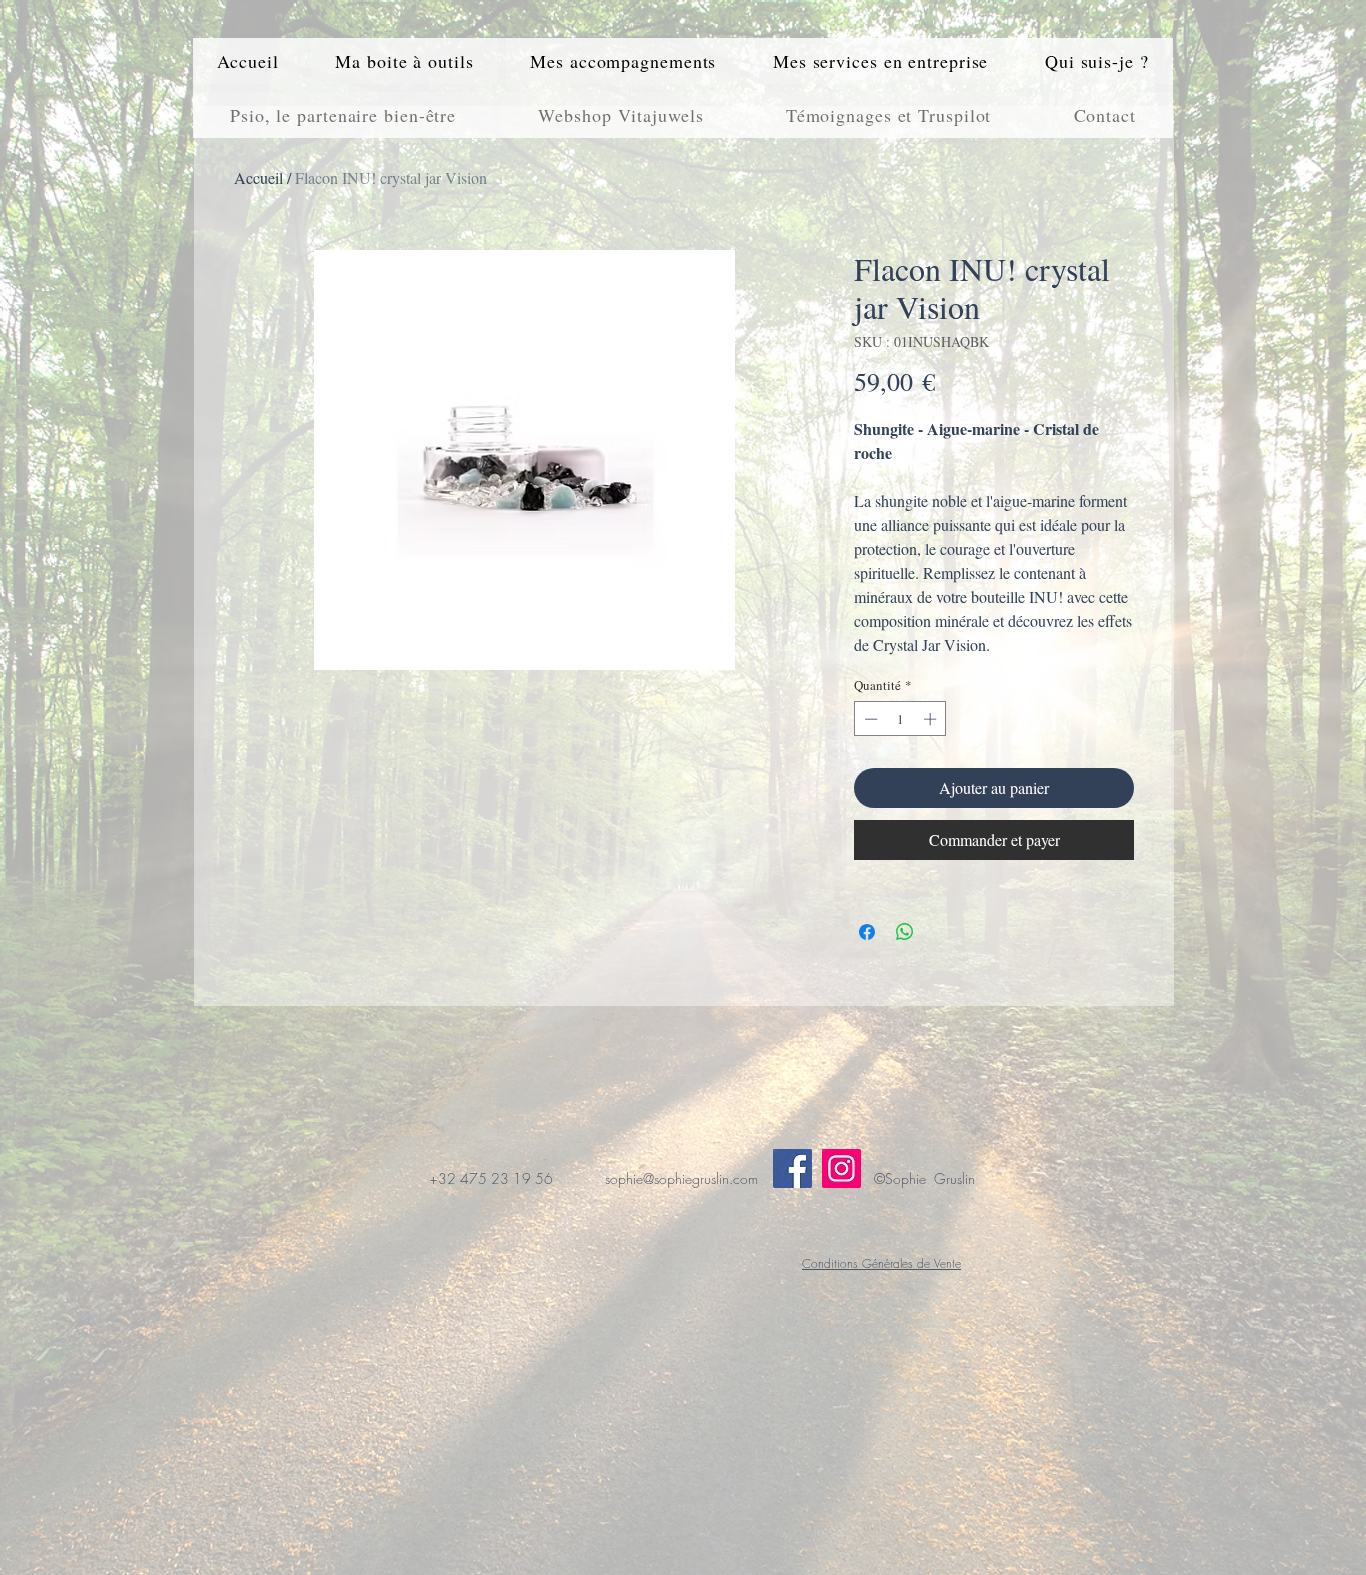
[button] (404, 61)
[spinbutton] (900, 719)
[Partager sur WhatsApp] (905, 932)
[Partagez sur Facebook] (867, 932)
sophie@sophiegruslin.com (681, 1178)
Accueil (258, 177)
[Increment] (932, 719)
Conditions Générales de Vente (881, 1263)
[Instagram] (841, 1168)
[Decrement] (869, 719)
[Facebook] (792, 1168)
